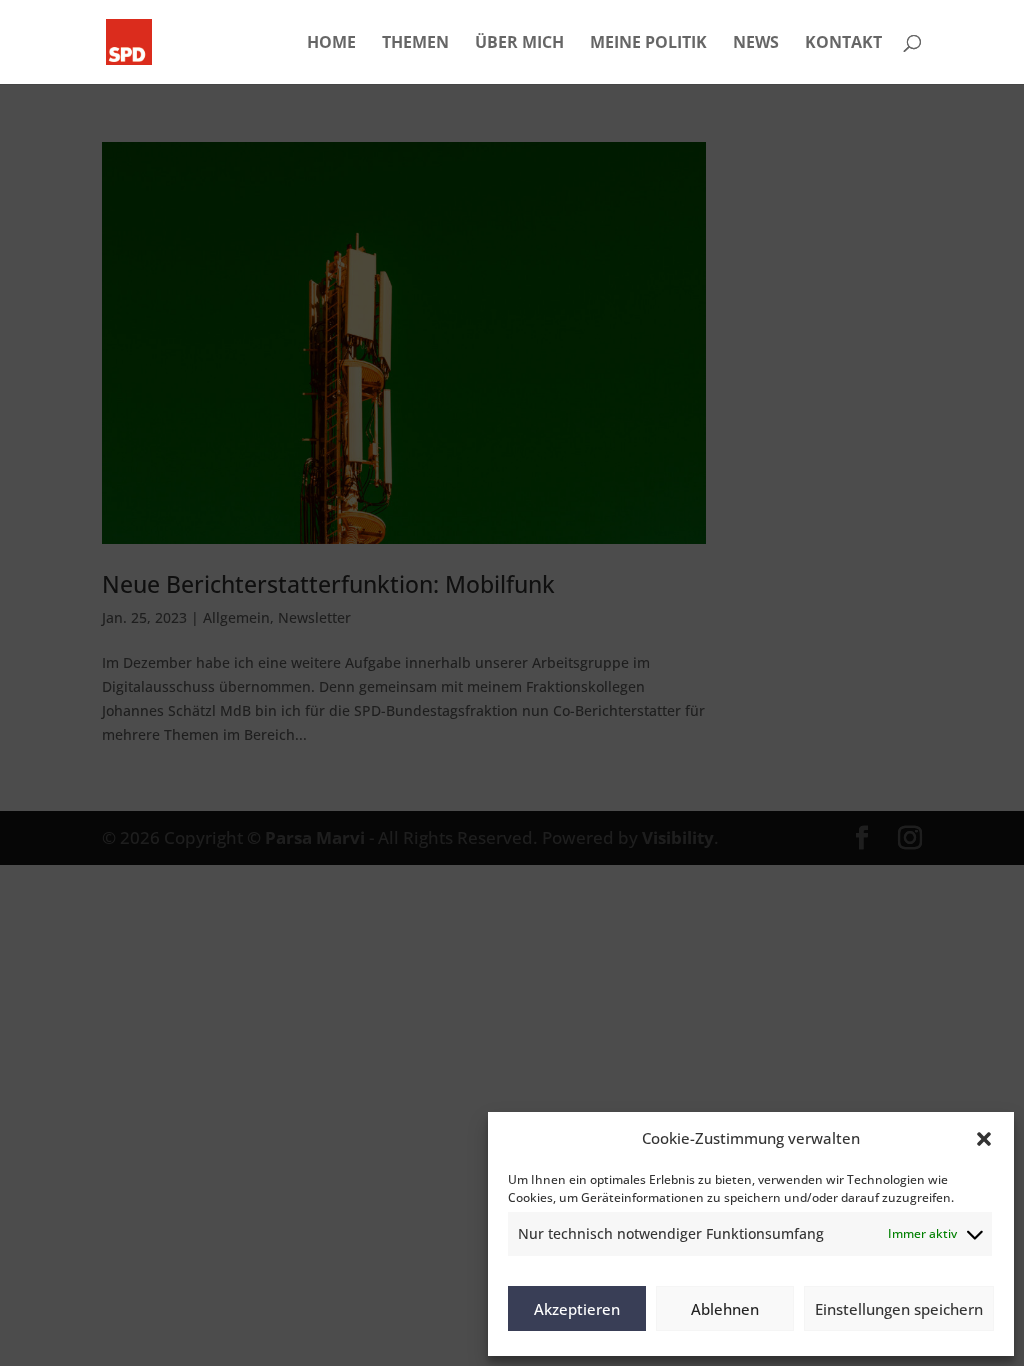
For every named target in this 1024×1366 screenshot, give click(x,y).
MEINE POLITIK (648, 44)
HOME (331, 44)
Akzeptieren (577, 1309)
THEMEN (415, 44)
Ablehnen (725, 1309)
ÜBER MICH (519, 44)
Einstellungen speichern (899, 1309)
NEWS (756, 44)
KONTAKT (843, 44)
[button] (984, 1139)
